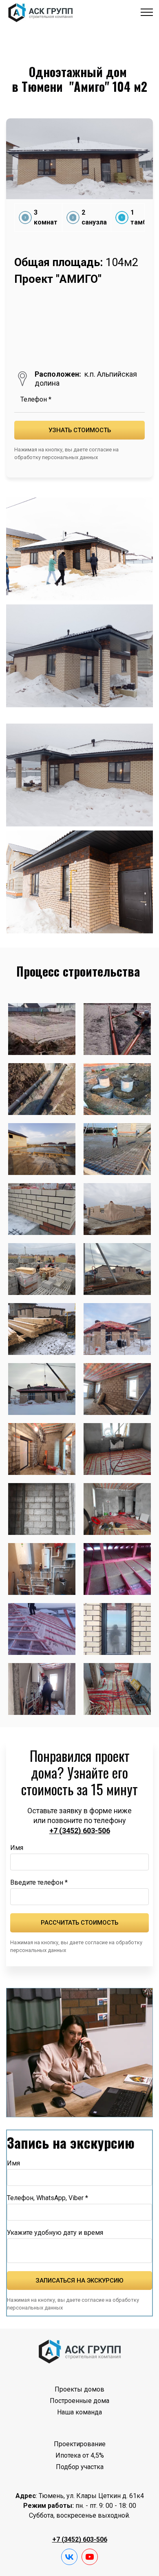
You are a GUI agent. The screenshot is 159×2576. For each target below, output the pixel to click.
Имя (17, 1848)
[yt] (90, 2557)
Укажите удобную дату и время (55, 2233)
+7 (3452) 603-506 (80, 1831)
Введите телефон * (39, 1882)
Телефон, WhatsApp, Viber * (47, 2198)
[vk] (69, 2557)
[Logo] (80, 2351)
